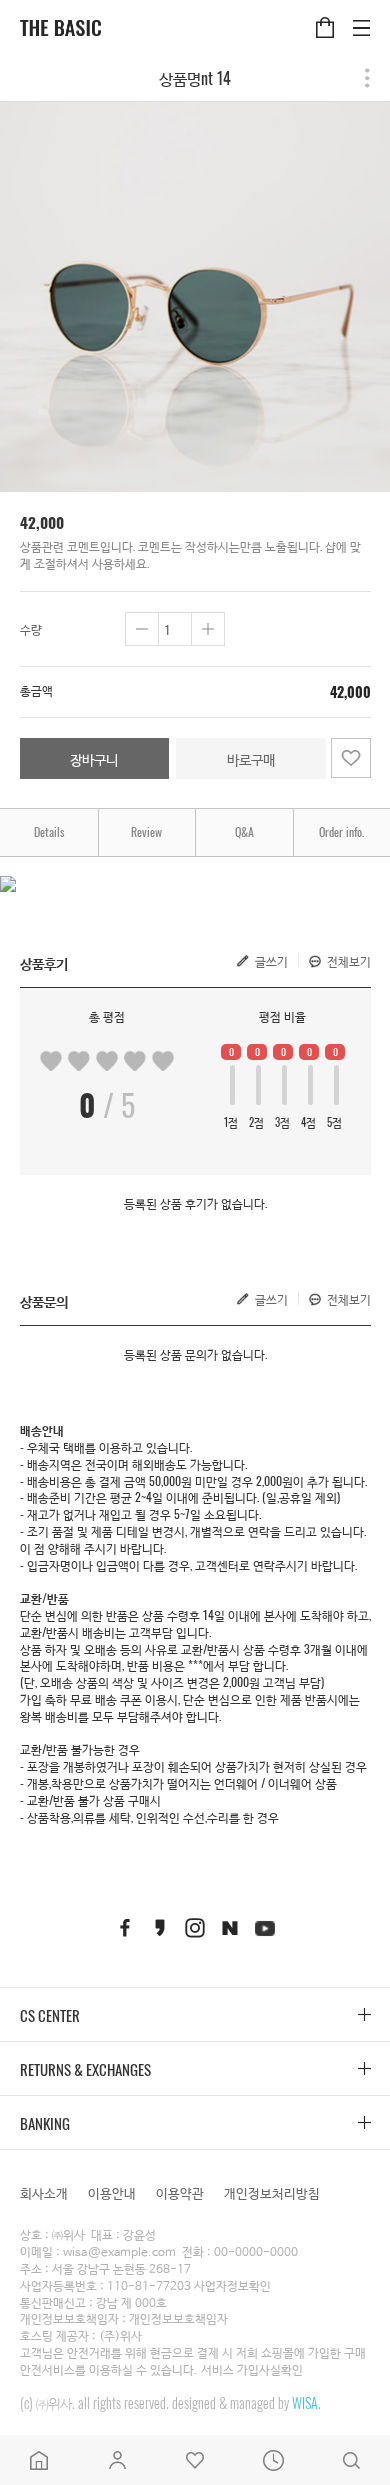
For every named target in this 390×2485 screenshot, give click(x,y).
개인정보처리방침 (272, 2192)
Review (146, 831)
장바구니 (324, 16)
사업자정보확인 (232, 2287)
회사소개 (44, 2192)
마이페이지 (117, 2460)
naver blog (230, 1928)
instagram (195, 1928)
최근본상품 (273, 2460)
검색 (351, 2460)
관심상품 (351, 758)
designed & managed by (246, 2402)
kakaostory (160, 1928)
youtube (265, 1928)
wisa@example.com (119, 2253)
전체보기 (349, 961)
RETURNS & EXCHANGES (85, 2069)
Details (49, 831)
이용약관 (180, 2192)
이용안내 (112, 2192)
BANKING (45, 2123)
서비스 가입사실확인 (252, 2371)
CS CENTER (50, 2015)
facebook (125, 1928)
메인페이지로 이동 (39, 2460)
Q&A (244, 831)
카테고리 (361, 16)
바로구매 (251, 758)
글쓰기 (271, 961)
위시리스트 (195, 2460)
